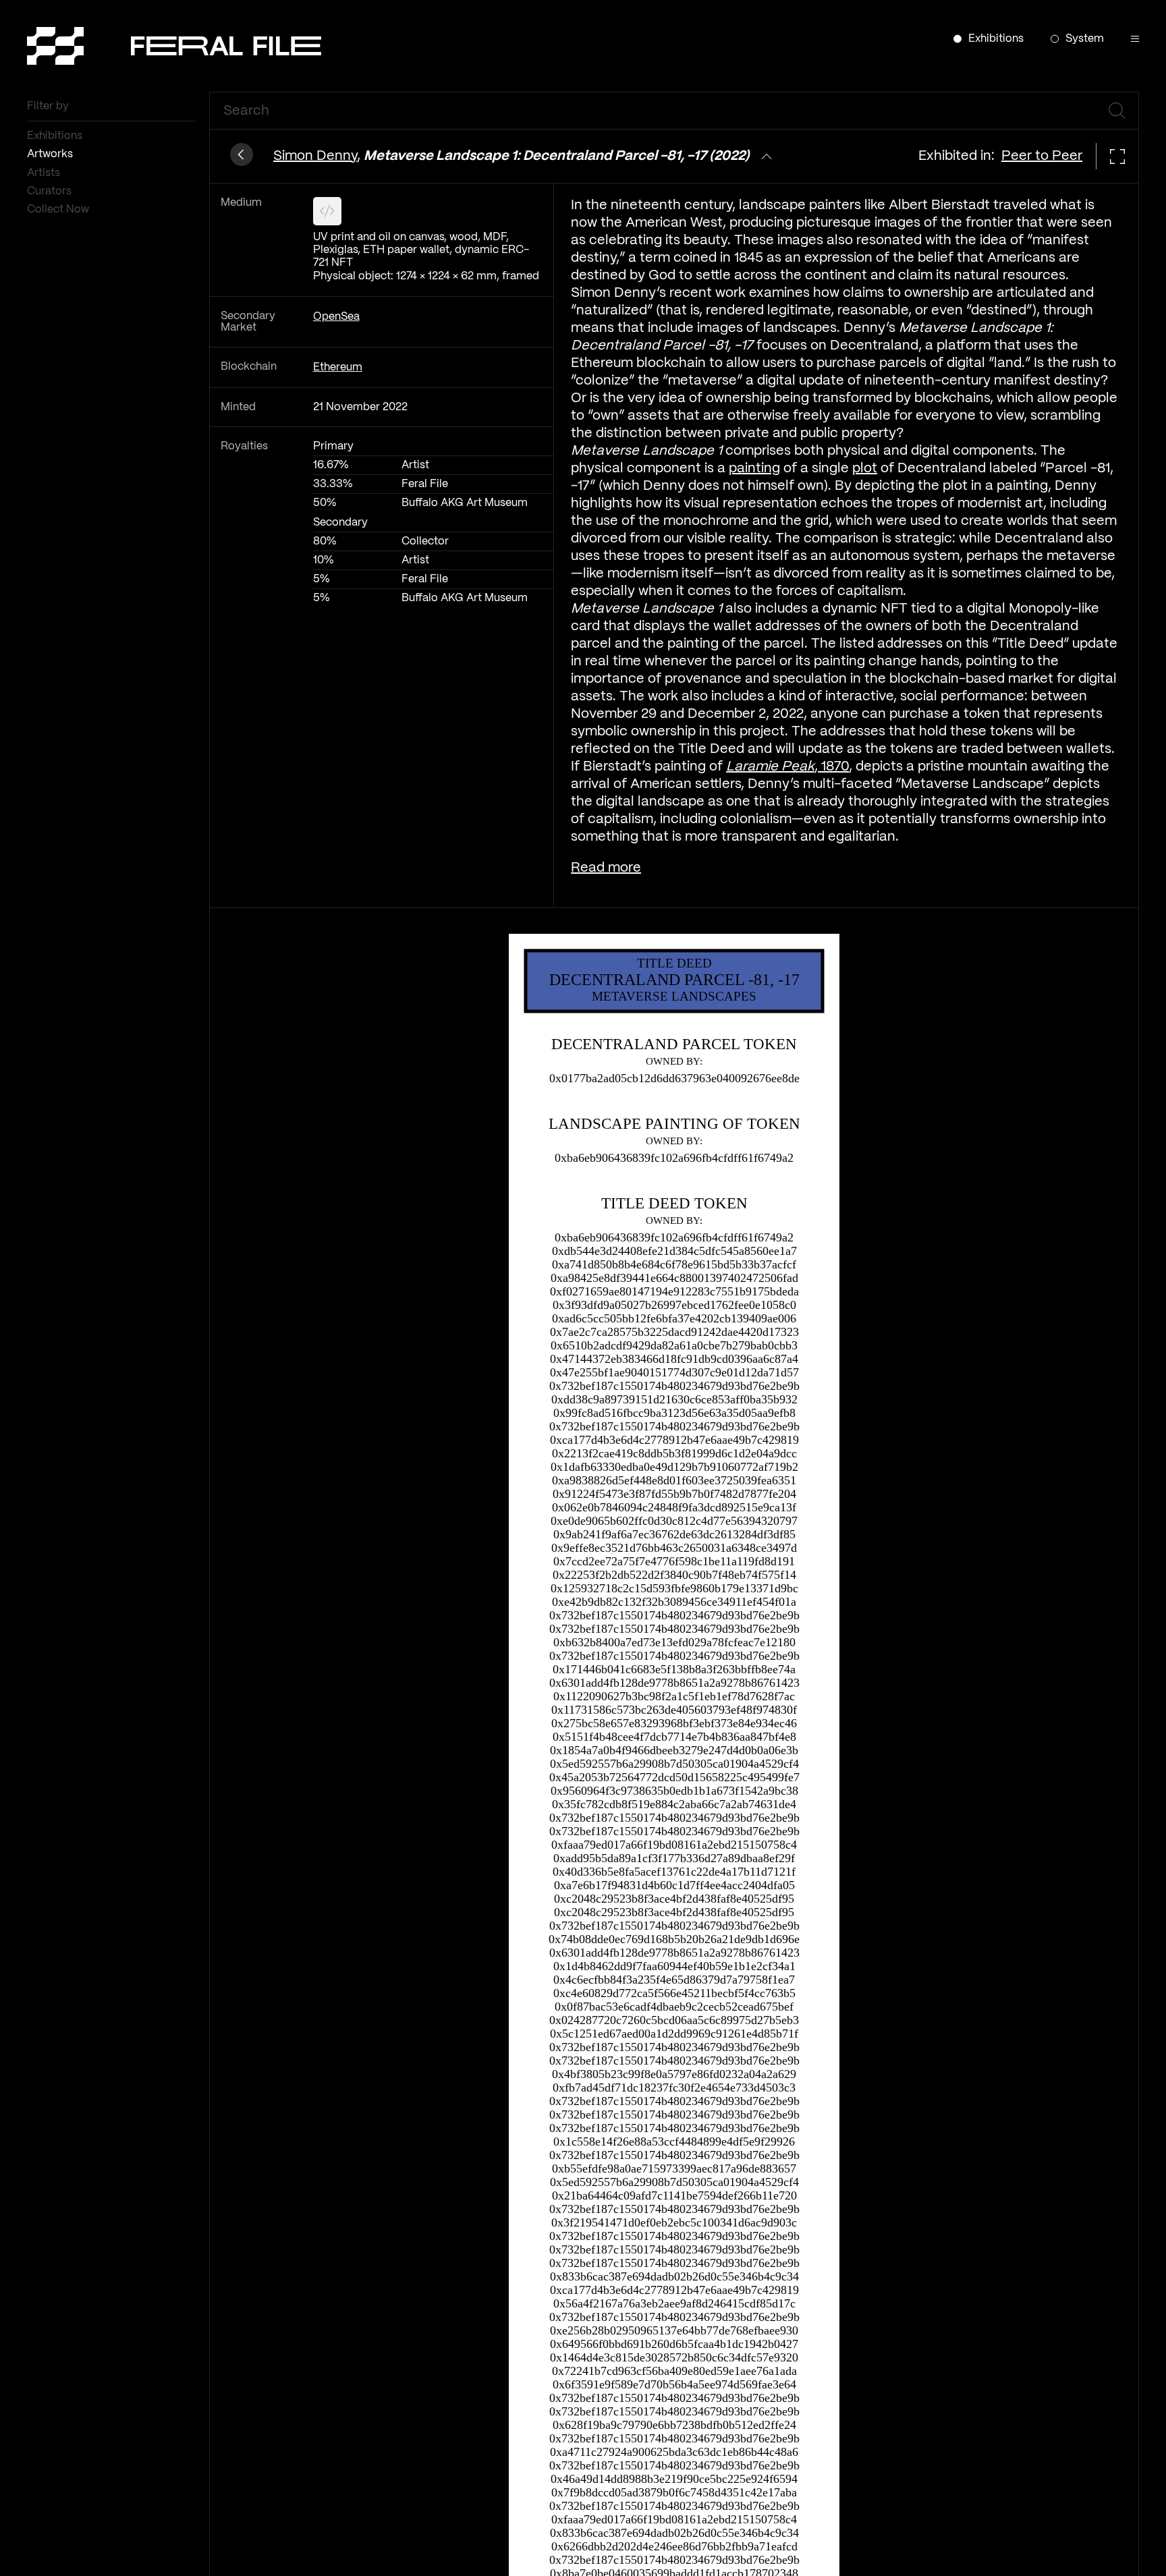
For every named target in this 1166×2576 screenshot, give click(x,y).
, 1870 (787, 767)
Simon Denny (315, 156)
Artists (45, 173)
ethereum (338, 367)
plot (865, 469)
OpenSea (336, 317)
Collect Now (59, 209)
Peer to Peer (1042, 156)
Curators (51, 191)
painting (754, 469)
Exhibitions (56, 136)
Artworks (51, 154)
